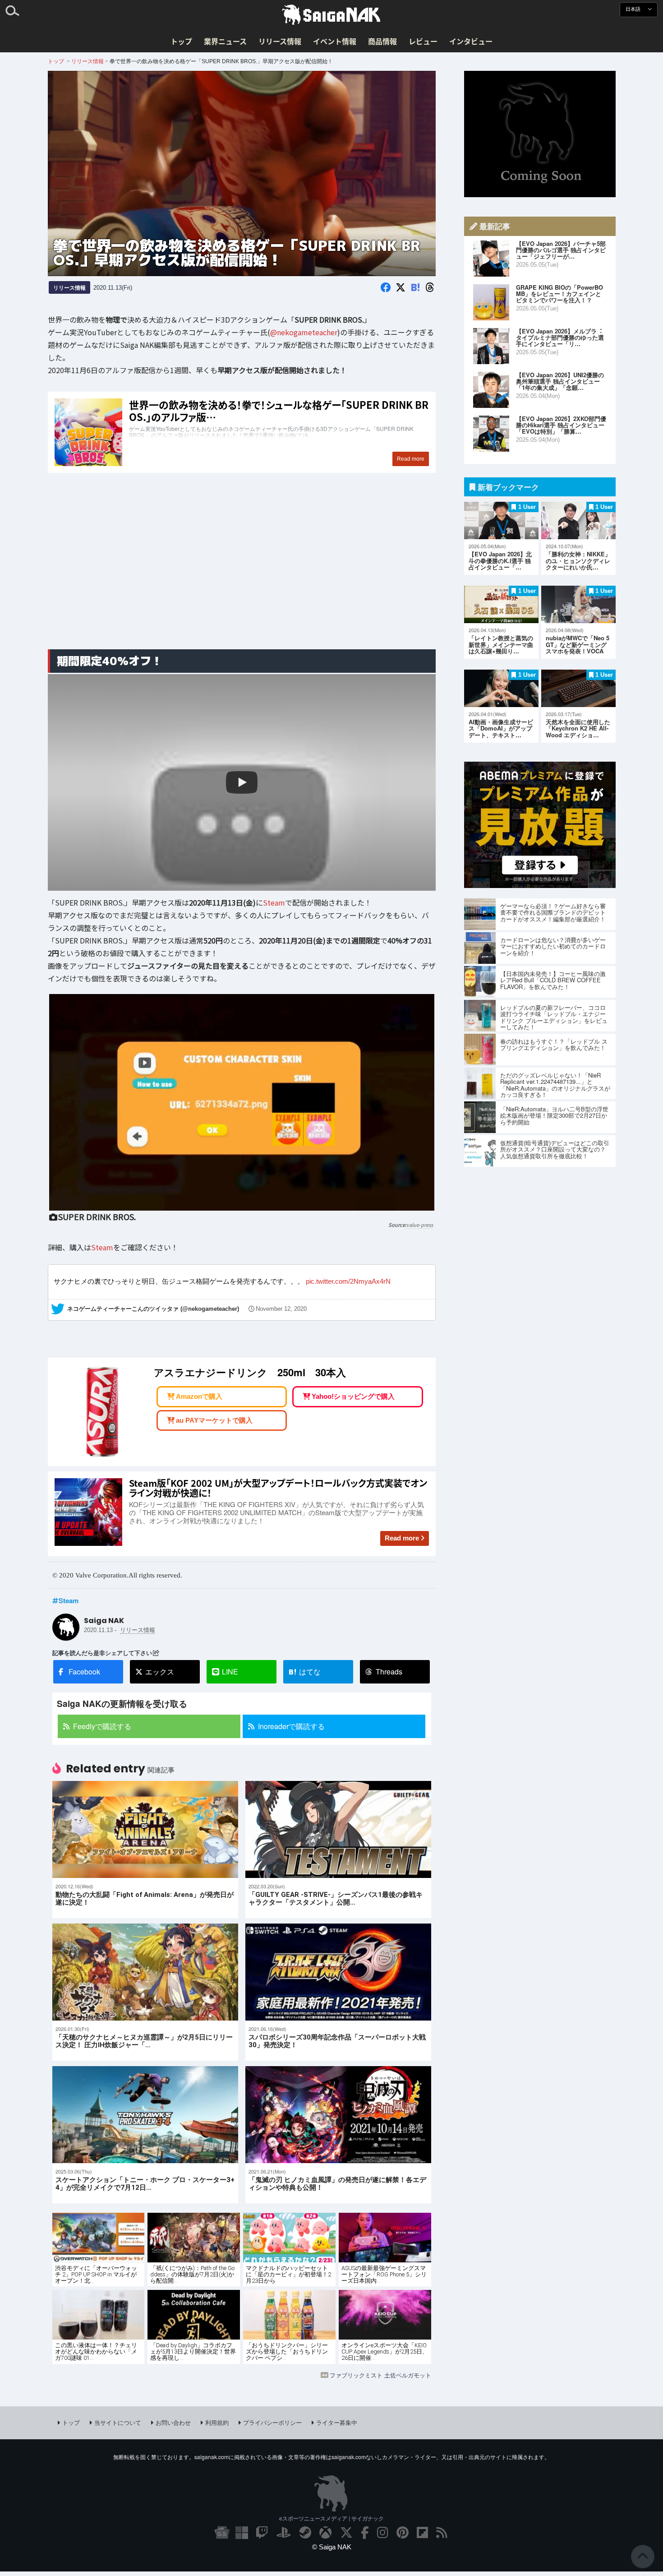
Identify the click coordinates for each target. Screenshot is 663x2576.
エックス (160, 1672)
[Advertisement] (242, 571)
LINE (230, 1672)
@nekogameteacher (304, 332)
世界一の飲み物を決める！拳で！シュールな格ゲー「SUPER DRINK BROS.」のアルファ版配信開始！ (242, 432)
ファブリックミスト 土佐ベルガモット (380, 2375)
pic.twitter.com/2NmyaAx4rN (348, 1282)
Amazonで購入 (199, 1396)
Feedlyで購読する (102, 1726)
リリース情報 (280, 41)
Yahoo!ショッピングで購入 (353, 1396)
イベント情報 (335, 41)
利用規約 (217, 2422)
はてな (305, 1672)
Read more (402, 1538)
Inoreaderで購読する (291, 1726)
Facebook (84, 1672)
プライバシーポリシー (272, 2422)
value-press (420, 1225)
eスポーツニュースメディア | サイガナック (331, 2518)
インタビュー (471, 41)
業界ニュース (225, 41)
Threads (389, 1672)
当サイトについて (118, 2422)
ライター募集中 (337, 2422)
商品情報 (382, 41)
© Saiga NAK (332, 2547)
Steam (274, 902)
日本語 (634, 9)
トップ (181, 41)
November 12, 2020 (281, 1309)
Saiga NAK (331, 15)
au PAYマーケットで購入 (214, 1420)
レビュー (423, 41)
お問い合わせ (173, 2422)
